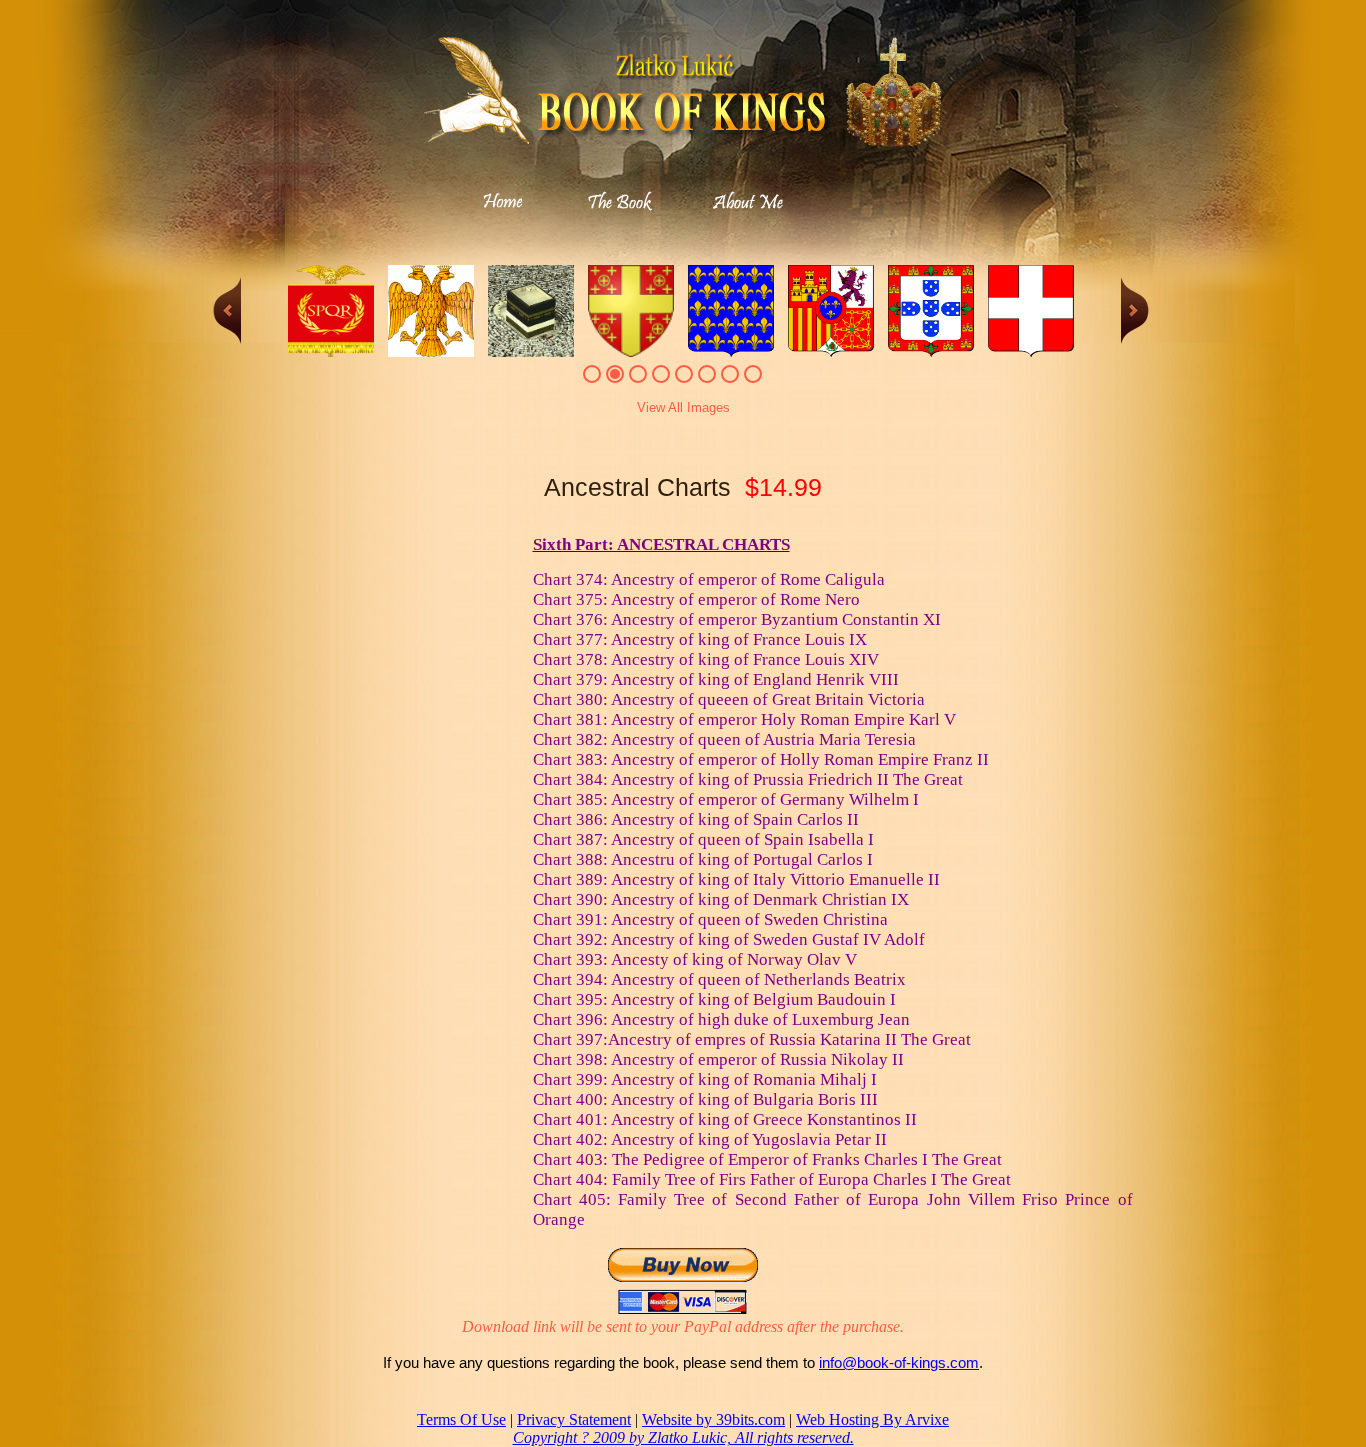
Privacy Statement (574, 1419)
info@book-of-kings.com (899, 1362)
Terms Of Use (461, 1419)
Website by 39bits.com (713, 1419)
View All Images (683, 407)
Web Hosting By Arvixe (872, 1419)
